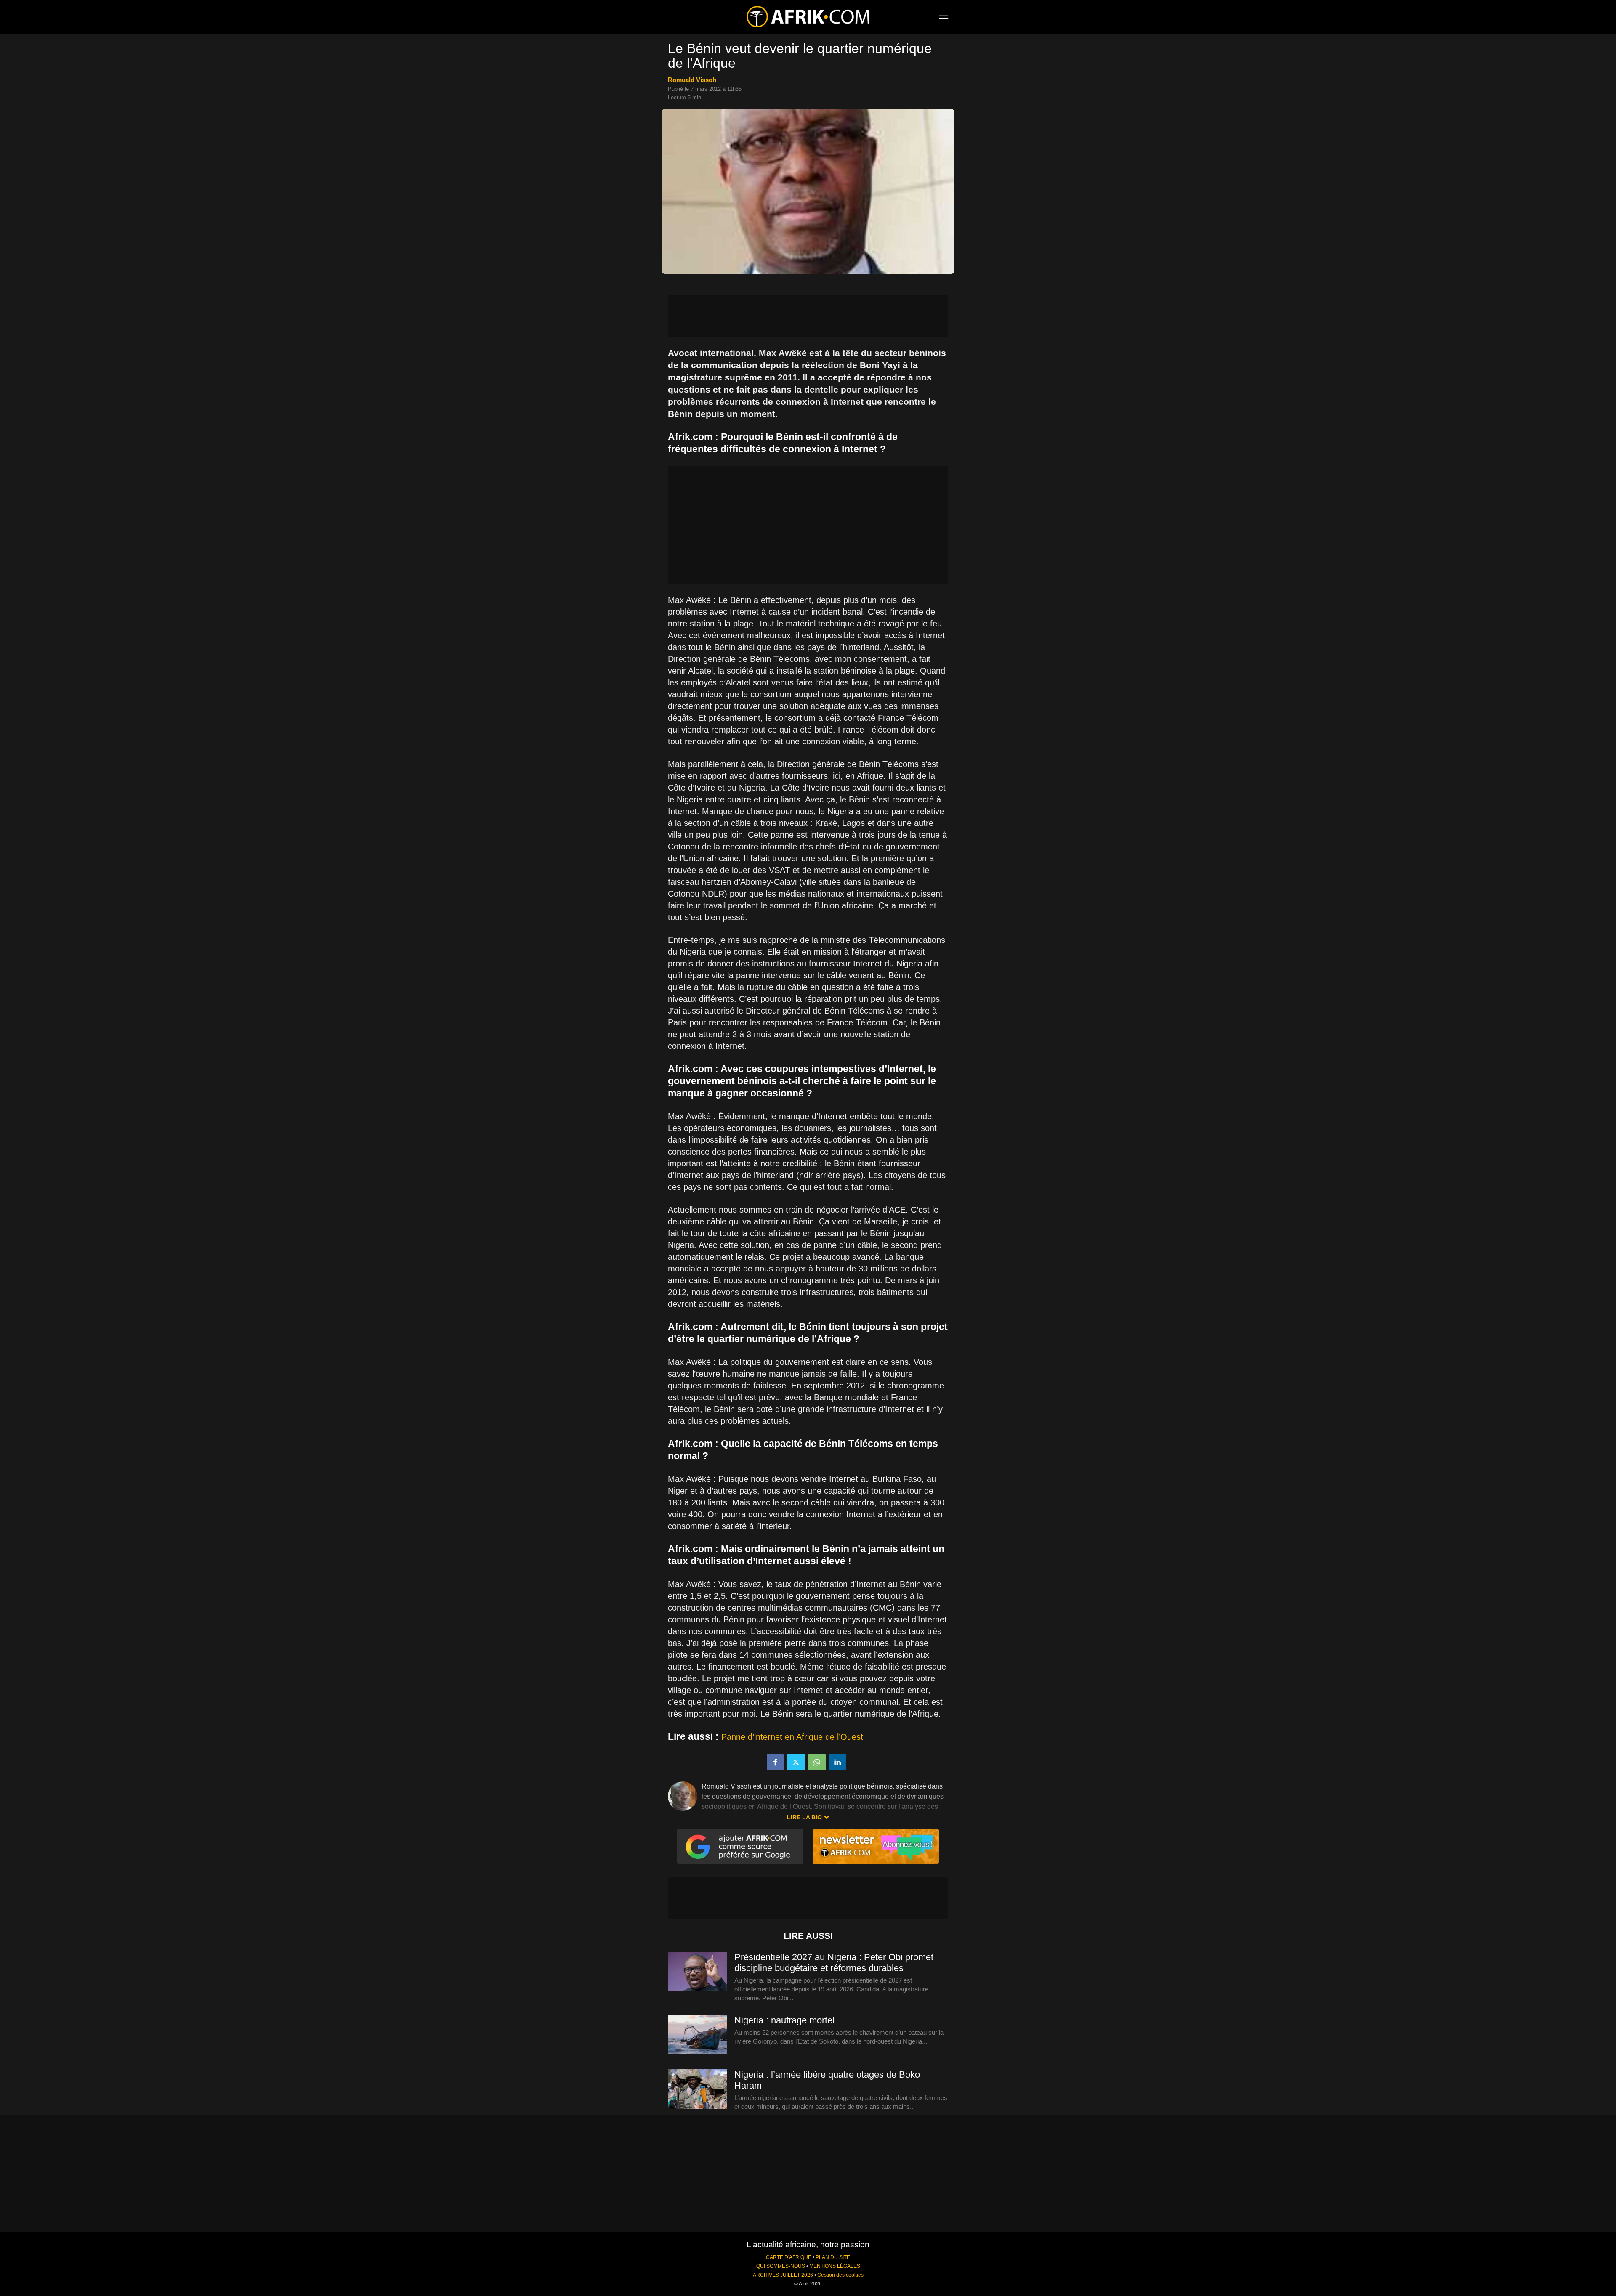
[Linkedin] (837, 1762)
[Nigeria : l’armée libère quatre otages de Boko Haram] (697, 2089)
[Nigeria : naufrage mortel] (697, 2035)
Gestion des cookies (840, 2275)
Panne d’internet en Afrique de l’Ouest (792, 1737)
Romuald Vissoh (692, 80)
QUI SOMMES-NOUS (781, 2266)
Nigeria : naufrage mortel (784, 2020)
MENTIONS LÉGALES (835, 2266)
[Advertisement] (808, 316)
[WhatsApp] (817, 1762)
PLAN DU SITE (833, 2257)
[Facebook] (775, 1762)
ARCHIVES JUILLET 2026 (783, 2275)
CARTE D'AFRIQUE (789, 2257)
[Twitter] (796, 1762)
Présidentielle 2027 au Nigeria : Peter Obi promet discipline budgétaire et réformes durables (834, 1963)
